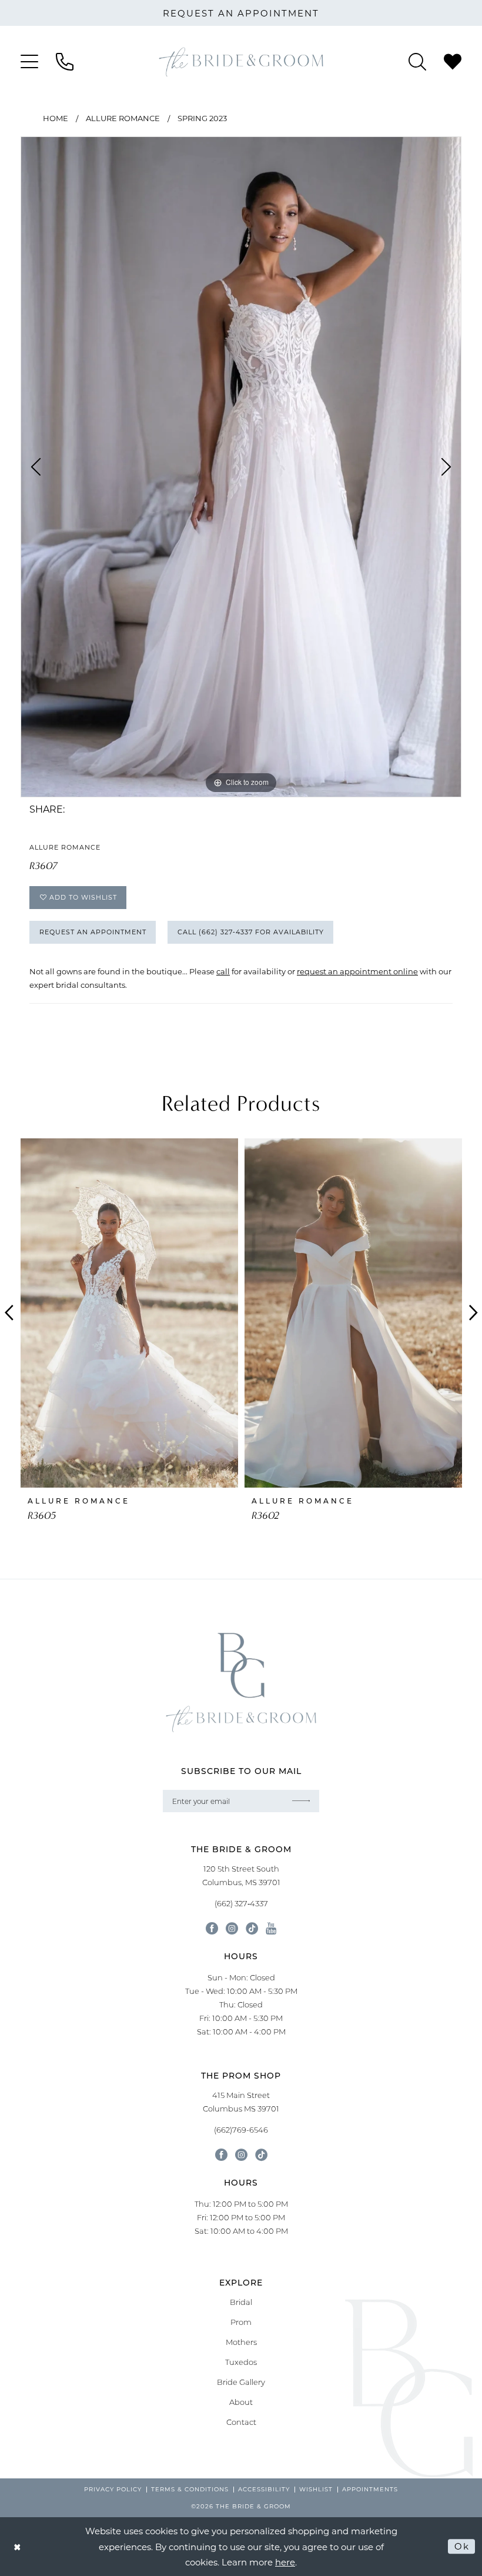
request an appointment (241, 13)
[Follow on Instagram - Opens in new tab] (241, 2155)
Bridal (241, 2302)
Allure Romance (123, 118)
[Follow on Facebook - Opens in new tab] (221, 2155)
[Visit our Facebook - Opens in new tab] (212, 1928)
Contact (241, 2422)
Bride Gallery (241, 2382)
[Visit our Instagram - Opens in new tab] (232, 1928)
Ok (462, 2546)
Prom (241, 2322)
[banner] (241, 62)
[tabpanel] (241, 467)
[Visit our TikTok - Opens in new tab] (252, 1928)
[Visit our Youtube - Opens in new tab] (271, 1928)
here (285, 2562)
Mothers (241, 2342)
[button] (29, 62)
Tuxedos (241, 2362)
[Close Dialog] (18, 2546)
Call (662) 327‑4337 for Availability (251, 932)
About (241, 2402)
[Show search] (417, 62)
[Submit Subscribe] (302, 1801)
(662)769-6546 (241, 2130)
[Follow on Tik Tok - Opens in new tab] (261, 2155)
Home (56, 118)
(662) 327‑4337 (241, 1903)
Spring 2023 (202, 118)
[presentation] (129, 1313)
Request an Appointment (93, 932)
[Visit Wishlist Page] (453, 62)
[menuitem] (29, 62)
